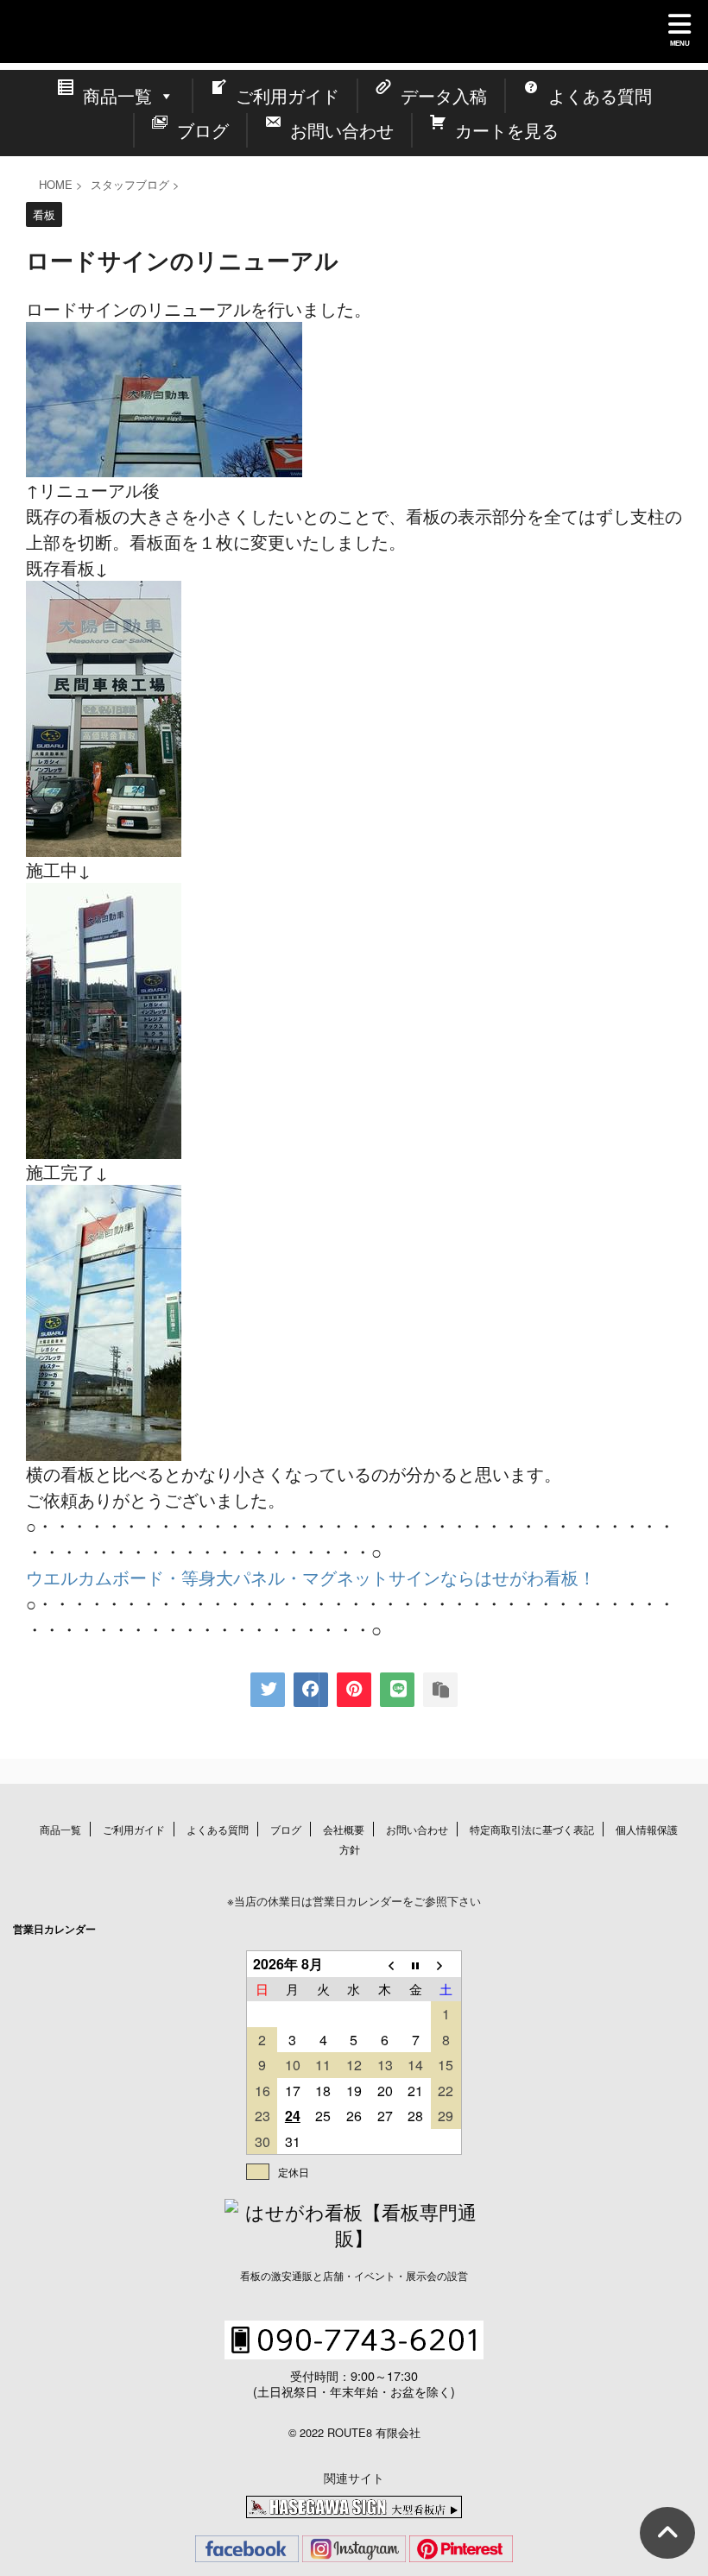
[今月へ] (415, 1964)
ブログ (286, 1829)
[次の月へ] (446, 1964)
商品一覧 (60, 1829)
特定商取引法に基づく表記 (532, 1829)
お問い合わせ (417, 1829)
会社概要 (344, 1829)
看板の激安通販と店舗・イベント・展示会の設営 (354, 2275)
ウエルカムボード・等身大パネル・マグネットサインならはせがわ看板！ (311, 1577)
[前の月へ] (385, 1964)
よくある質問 (218, 1829)
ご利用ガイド (134, 1829)
